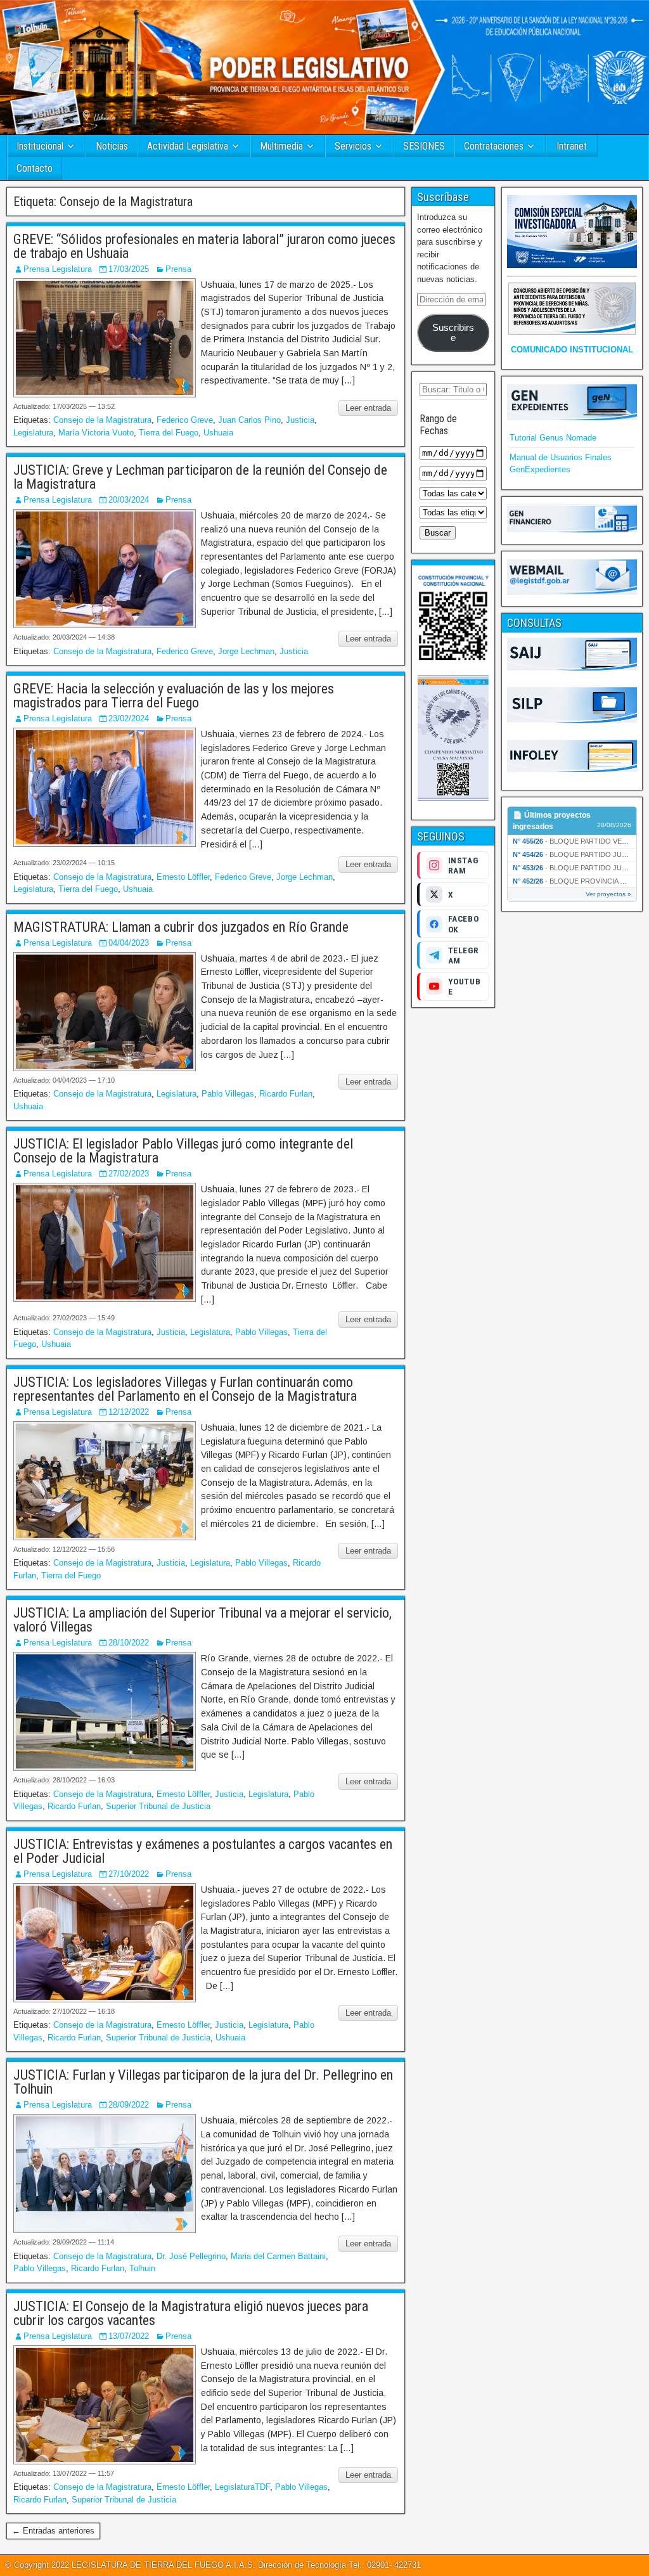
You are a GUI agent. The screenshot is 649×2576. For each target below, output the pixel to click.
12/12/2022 (129, 1412)
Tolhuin (142, 2268)
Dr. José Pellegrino (191, 2256)
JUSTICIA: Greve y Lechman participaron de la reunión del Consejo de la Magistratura (200, 477)
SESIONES (424, 146)
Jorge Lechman (246, 651)
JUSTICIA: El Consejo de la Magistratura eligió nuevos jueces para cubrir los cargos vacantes (191, 2313)
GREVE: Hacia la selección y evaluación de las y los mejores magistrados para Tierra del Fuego (174, 696)
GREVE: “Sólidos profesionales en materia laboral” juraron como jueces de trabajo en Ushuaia (204, 246)
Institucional (40, 146)
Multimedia (281, 146)
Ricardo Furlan (286, 1094)
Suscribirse (453, 333)
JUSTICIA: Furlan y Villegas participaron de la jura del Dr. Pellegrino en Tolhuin (203, 2082)
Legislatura (33, 433)
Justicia (300, 420)
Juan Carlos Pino (249, 420)
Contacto (35, 168)
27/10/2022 (129, 1874)
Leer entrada (368, 408)
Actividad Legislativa (188, 146)
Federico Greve (185, 420)
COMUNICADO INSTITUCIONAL (572, 350)
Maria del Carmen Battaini (278, 2256)
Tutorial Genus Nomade (553, 438)
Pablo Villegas (228, 1094)
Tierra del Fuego (169, 433)
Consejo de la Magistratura (102, 420)
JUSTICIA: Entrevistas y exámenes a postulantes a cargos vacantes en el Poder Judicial (203, 1851)
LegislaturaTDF (242, 2487)
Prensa (178, 269)
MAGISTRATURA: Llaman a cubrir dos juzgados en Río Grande (181, 927)
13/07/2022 (129, 2336)
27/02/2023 (129, 1174)
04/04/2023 (129, 943)
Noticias (112, 146)
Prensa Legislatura (58, 269)
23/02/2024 (129, 718)
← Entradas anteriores (53, 2531)
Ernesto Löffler (183, 877)
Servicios (353, 146)
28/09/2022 (129, 2105)
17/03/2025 (129, 269)
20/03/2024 (129, 500)
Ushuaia (218, 433)
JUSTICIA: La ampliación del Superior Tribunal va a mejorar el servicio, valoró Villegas (202, 1620)
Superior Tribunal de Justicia (158, 1806)
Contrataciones (494, 146)
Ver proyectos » (608, 894)
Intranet (572, 146)
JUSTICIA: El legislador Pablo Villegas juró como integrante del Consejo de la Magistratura (183, 1151)
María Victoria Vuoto (96, 433)
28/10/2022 (129, 1643)
